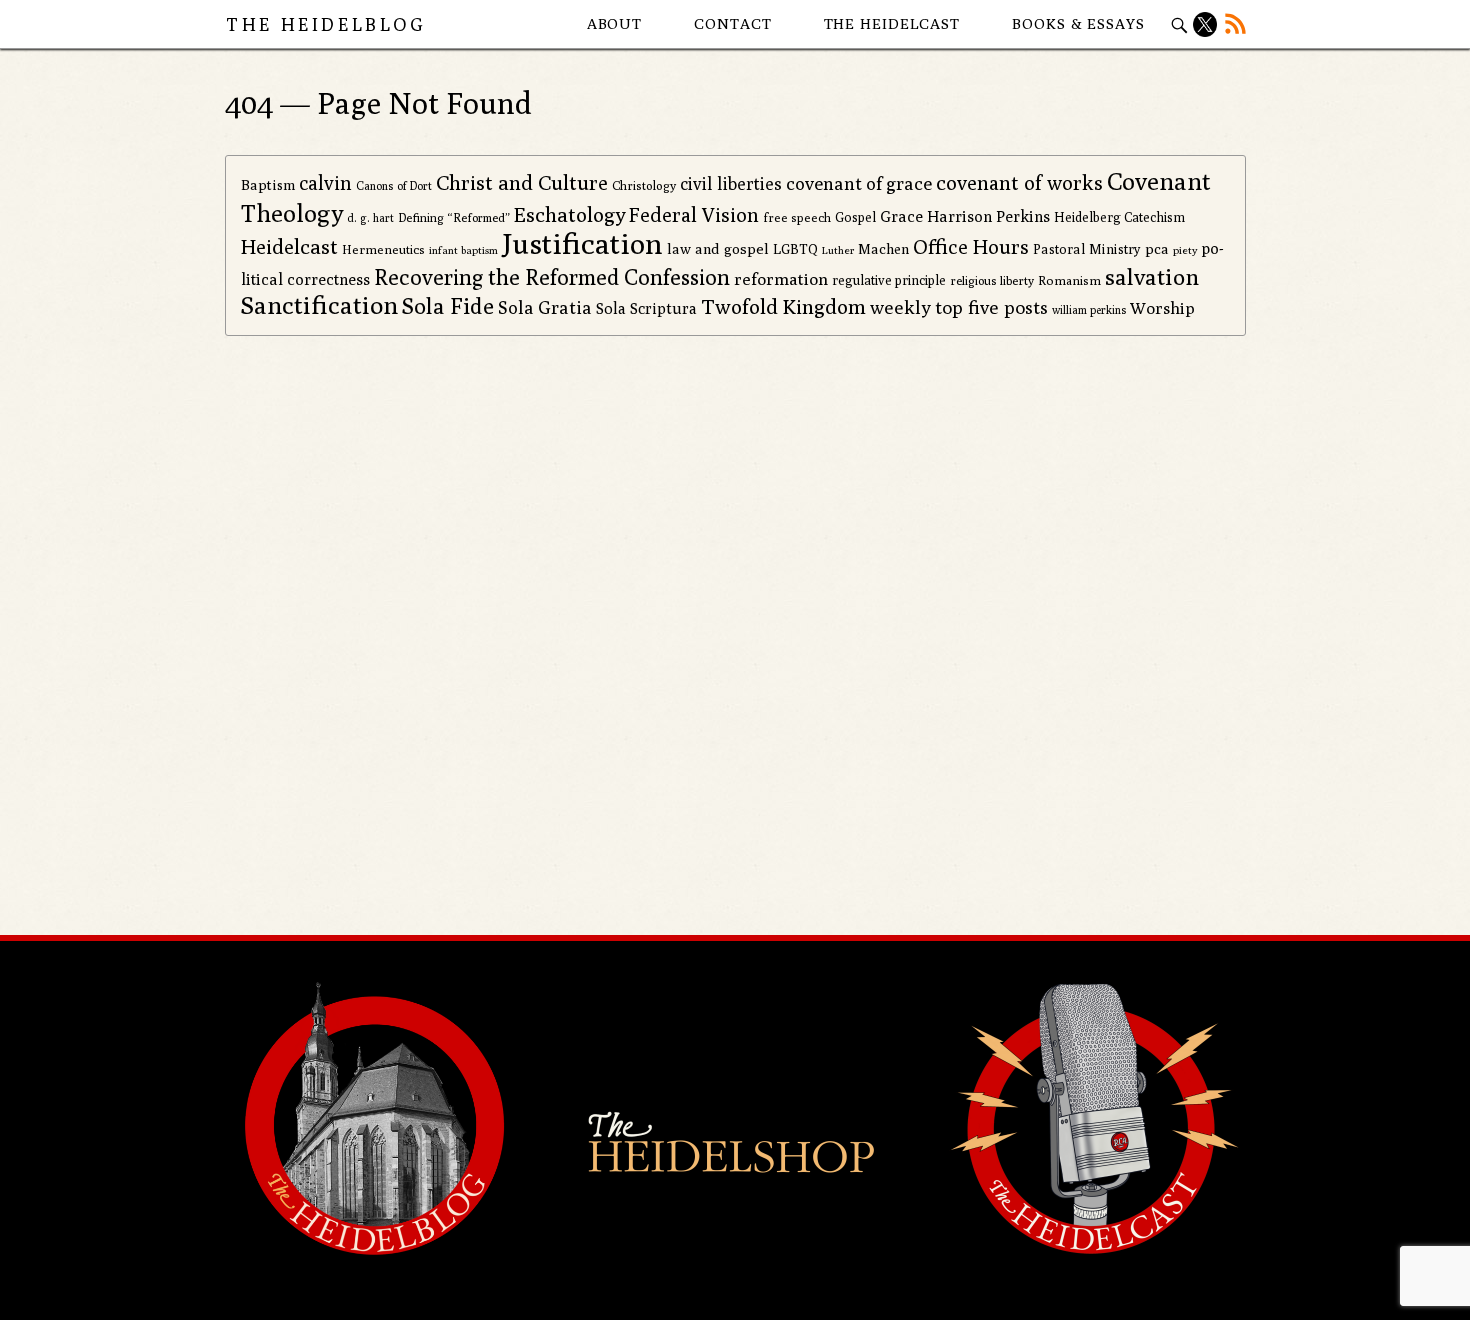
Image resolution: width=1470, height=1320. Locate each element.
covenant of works (1019, 182)
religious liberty (992, 280)
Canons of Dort (394, 186)
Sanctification (319, 305)
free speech (797, 217)
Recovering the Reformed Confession (552, 277)
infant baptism (463, 250)
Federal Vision (694, 214)
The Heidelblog (326, 24)
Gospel (855, 217)
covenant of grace (859, 183)
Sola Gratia (545, 307)
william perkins (1089, 309)
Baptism (268, 184)
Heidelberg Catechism (1119, 217)
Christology (644, 185)
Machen (883, 248)
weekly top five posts (959, 307)
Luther (838, 250)
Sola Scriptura (646, 308)
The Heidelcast (892, 23)
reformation (781, 279)
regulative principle (889, 280)
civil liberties (731, 183)
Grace (901, 216)
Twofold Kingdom (783, 306)
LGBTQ (795, 249)
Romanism (1069, 280)
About (615, 23)
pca (1157, 248)
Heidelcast (289, 246)
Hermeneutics (383, 249)
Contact (732, 23)
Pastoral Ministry (1087, 249)
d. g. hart (370, 217)
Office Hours (971, 246)
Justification (582, 243)
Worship (1162, 308)
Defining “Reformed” (454, 218)
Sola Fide (448, 306)
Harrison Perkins (988, 216)
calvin (325, 182)
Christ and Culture (522, 182)
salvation (1152, 276)
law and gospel (718, 248)
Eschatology (569, 214)
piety (1185, 249)
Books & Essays (1078, 23)
